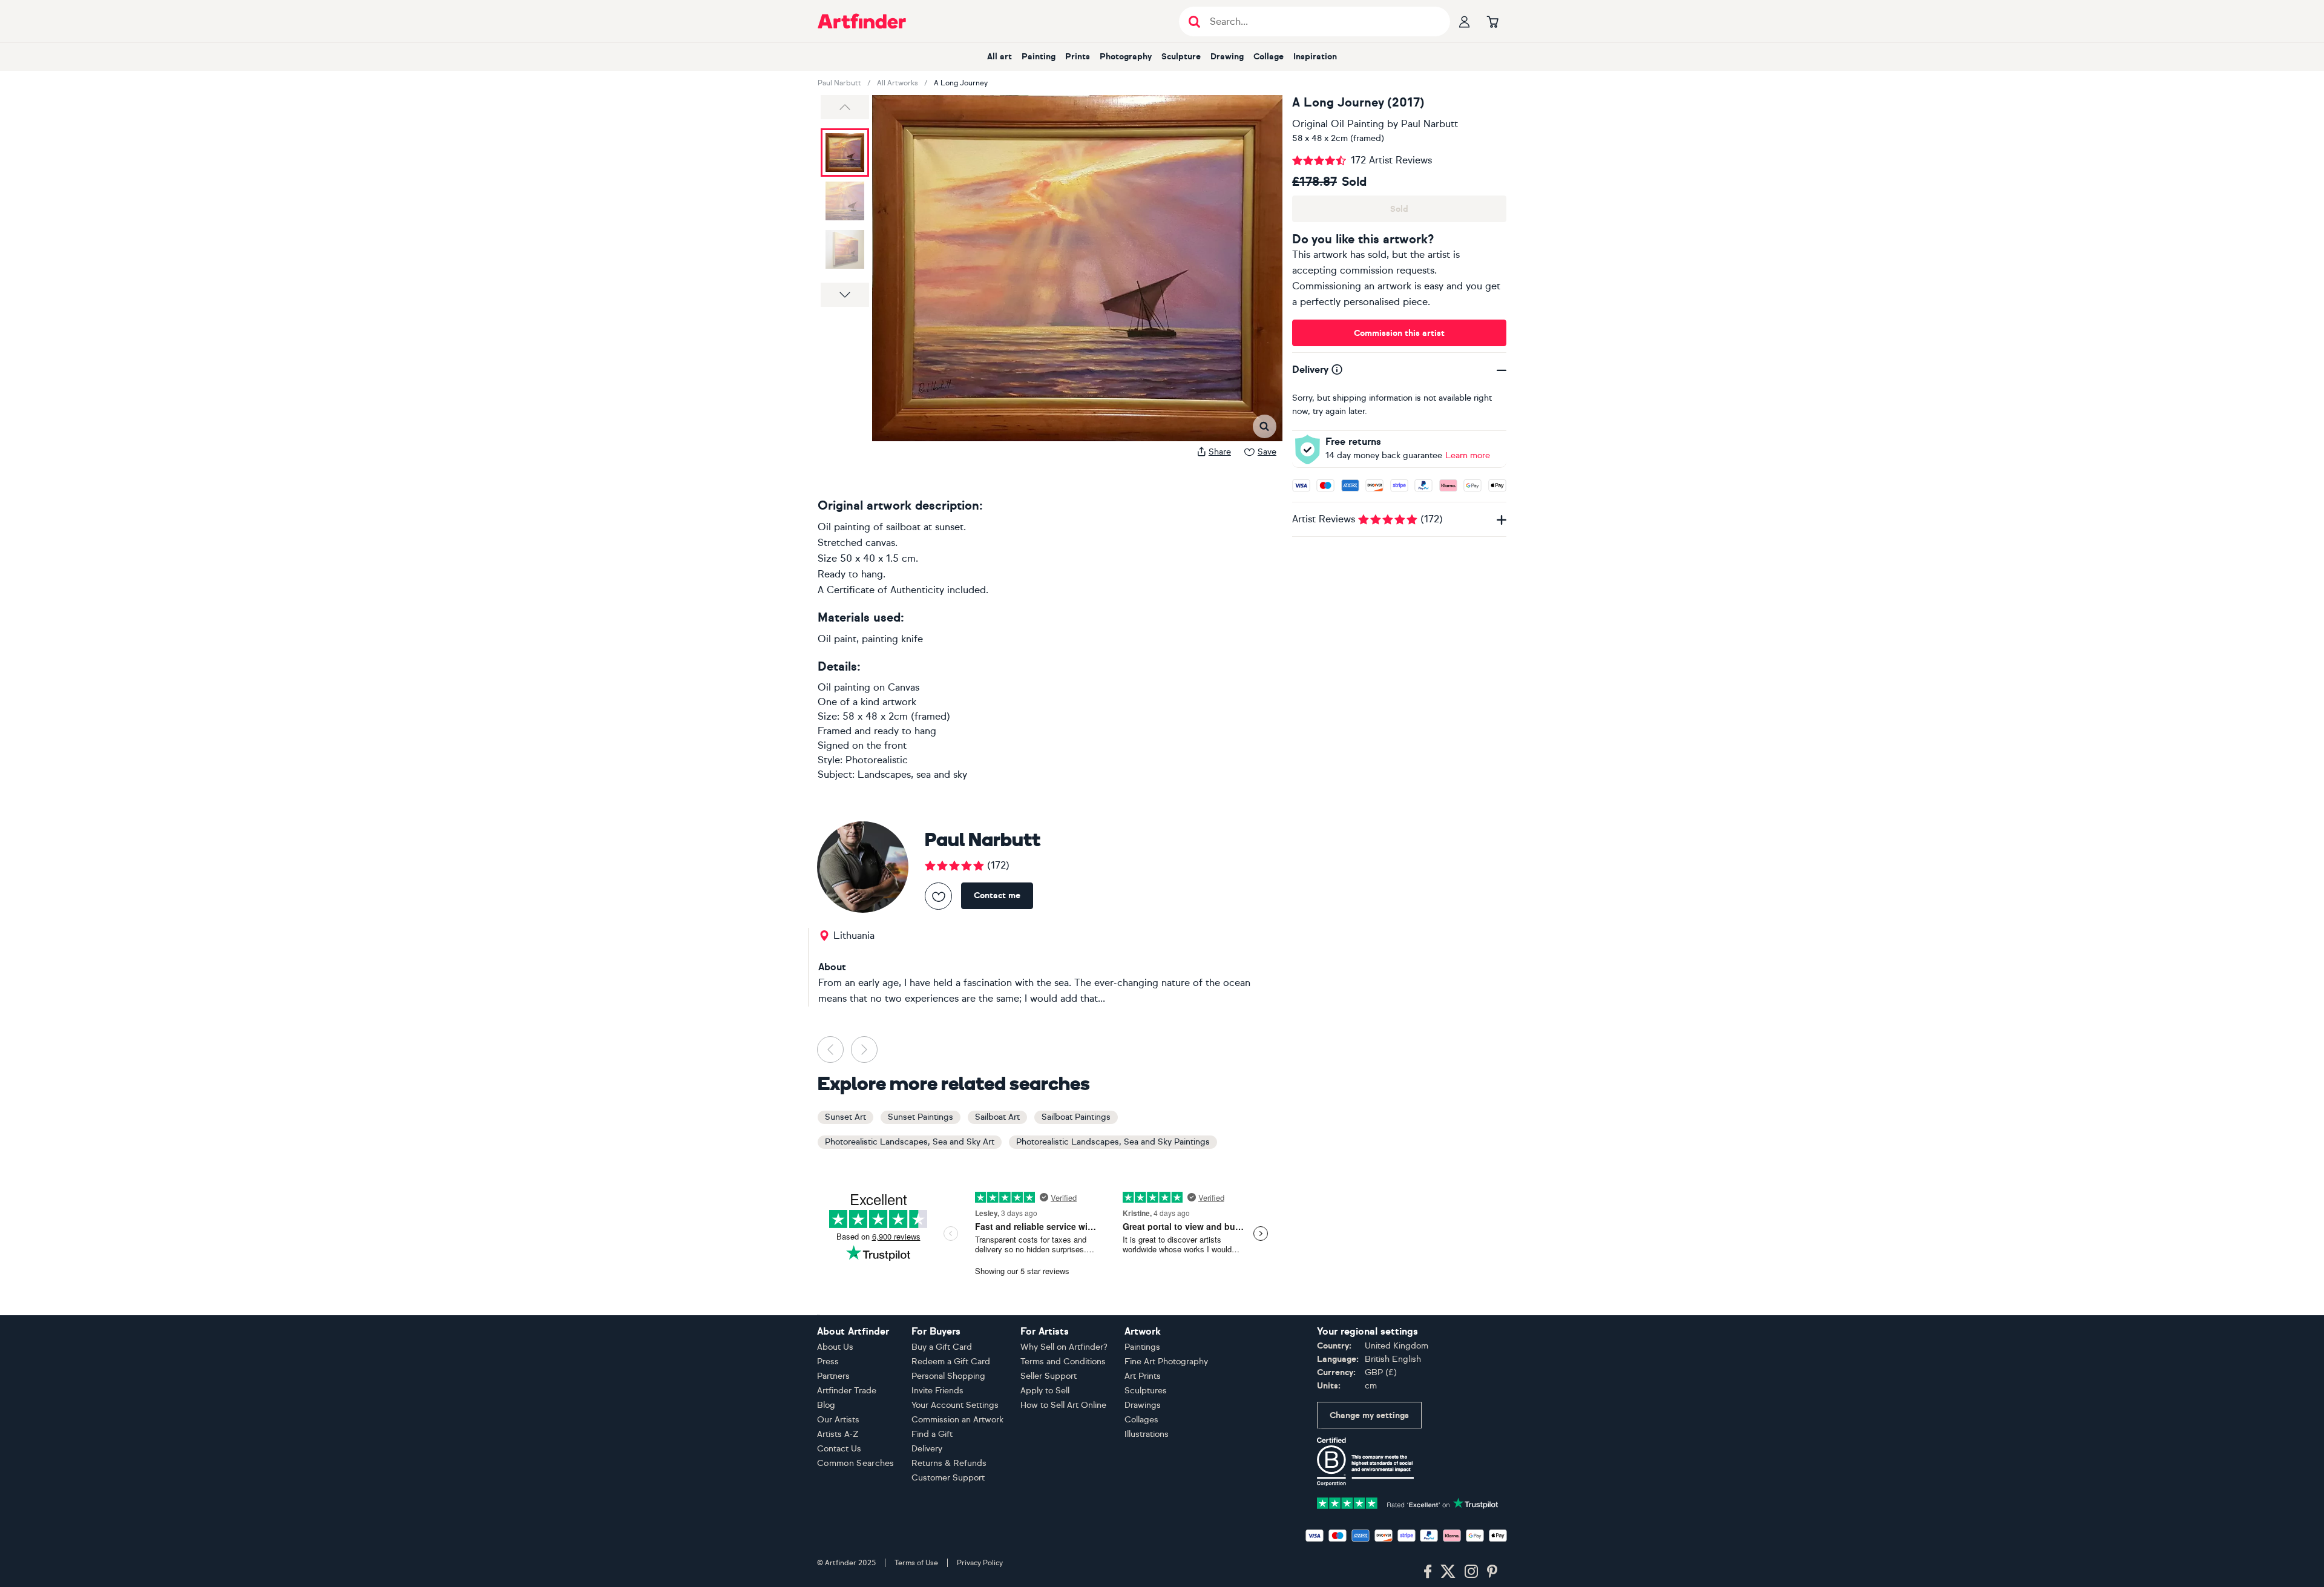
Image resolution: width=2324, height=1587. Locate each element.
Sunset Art (845, 1117)
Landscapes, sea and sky (912, 774)
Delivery (927, 1449)
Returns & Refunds (949, 1463)
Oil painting (844, 687)
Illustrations (1147, 1434)
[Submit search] (1194, 21)
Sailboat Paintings (1076, 1117)
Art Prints (1143, 1376)
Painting (1039, 57)
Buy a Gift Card (942, 1347)
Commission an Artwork (957, 1420)
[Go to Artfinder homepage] (862, 21)
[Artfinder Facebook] (1428, 1572)
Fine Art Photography (1166, 1362)
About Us (835, 1347)
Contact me (997, 895)
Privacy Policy (980, 1563)
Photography (1126, 57)
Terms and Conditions (1063, 1362)
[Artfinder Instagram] (1471, 1572)
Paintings (1142, 1347)
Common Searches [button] (856, 1463)
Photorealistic (877, 760)
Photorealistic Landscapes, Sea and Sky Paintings (1113, 1142)
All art (1000, 57)
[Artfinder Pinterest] (1492, 1572)
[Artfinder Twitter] (1448, 1572)
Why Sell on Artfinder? (1064, 1347)
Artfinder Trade (847, 1391)
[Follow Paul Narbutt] (938, 896)
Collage (1269, 57)
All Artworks (898, 83)
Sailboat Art (997, 1117)
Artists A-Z (838, 1434)
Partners (833, 1376)
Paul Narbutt (839, 83)
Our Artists (838, 1420)
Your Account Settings (955, 1405)
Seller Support (1049, 1376)
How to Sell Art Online (1063, 1405)
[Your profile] (1465, 21)
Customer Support (948, 1478)
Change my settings (1369, 1415)
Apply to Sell (1045, 1391)
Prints (1078, 57)
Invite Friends (937, 1391)
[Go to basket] (1492, 21)
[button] (845, 107)
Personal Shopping (948, 1376)
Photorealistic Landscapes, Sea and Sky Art (910, 1142)
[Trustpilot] (1408, 1502)
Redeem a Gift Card (951, 1362)
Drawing (1227, 57)
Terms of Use (916, 1563)
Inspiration (1315, 57)
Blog (826, 1405)
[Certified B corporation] (1365, 1461)
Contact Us (839, 1449)
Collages (1141, 1420)
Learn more (1468, 455)
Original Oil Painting (1338, 124)
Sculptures (1146, 1391)
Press (828, 1362)
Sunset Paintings (921, 1117)
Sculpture (1181, 57)
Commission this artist (1399, 333)
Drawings (1143, 1405)
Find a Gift (932, 1434)
